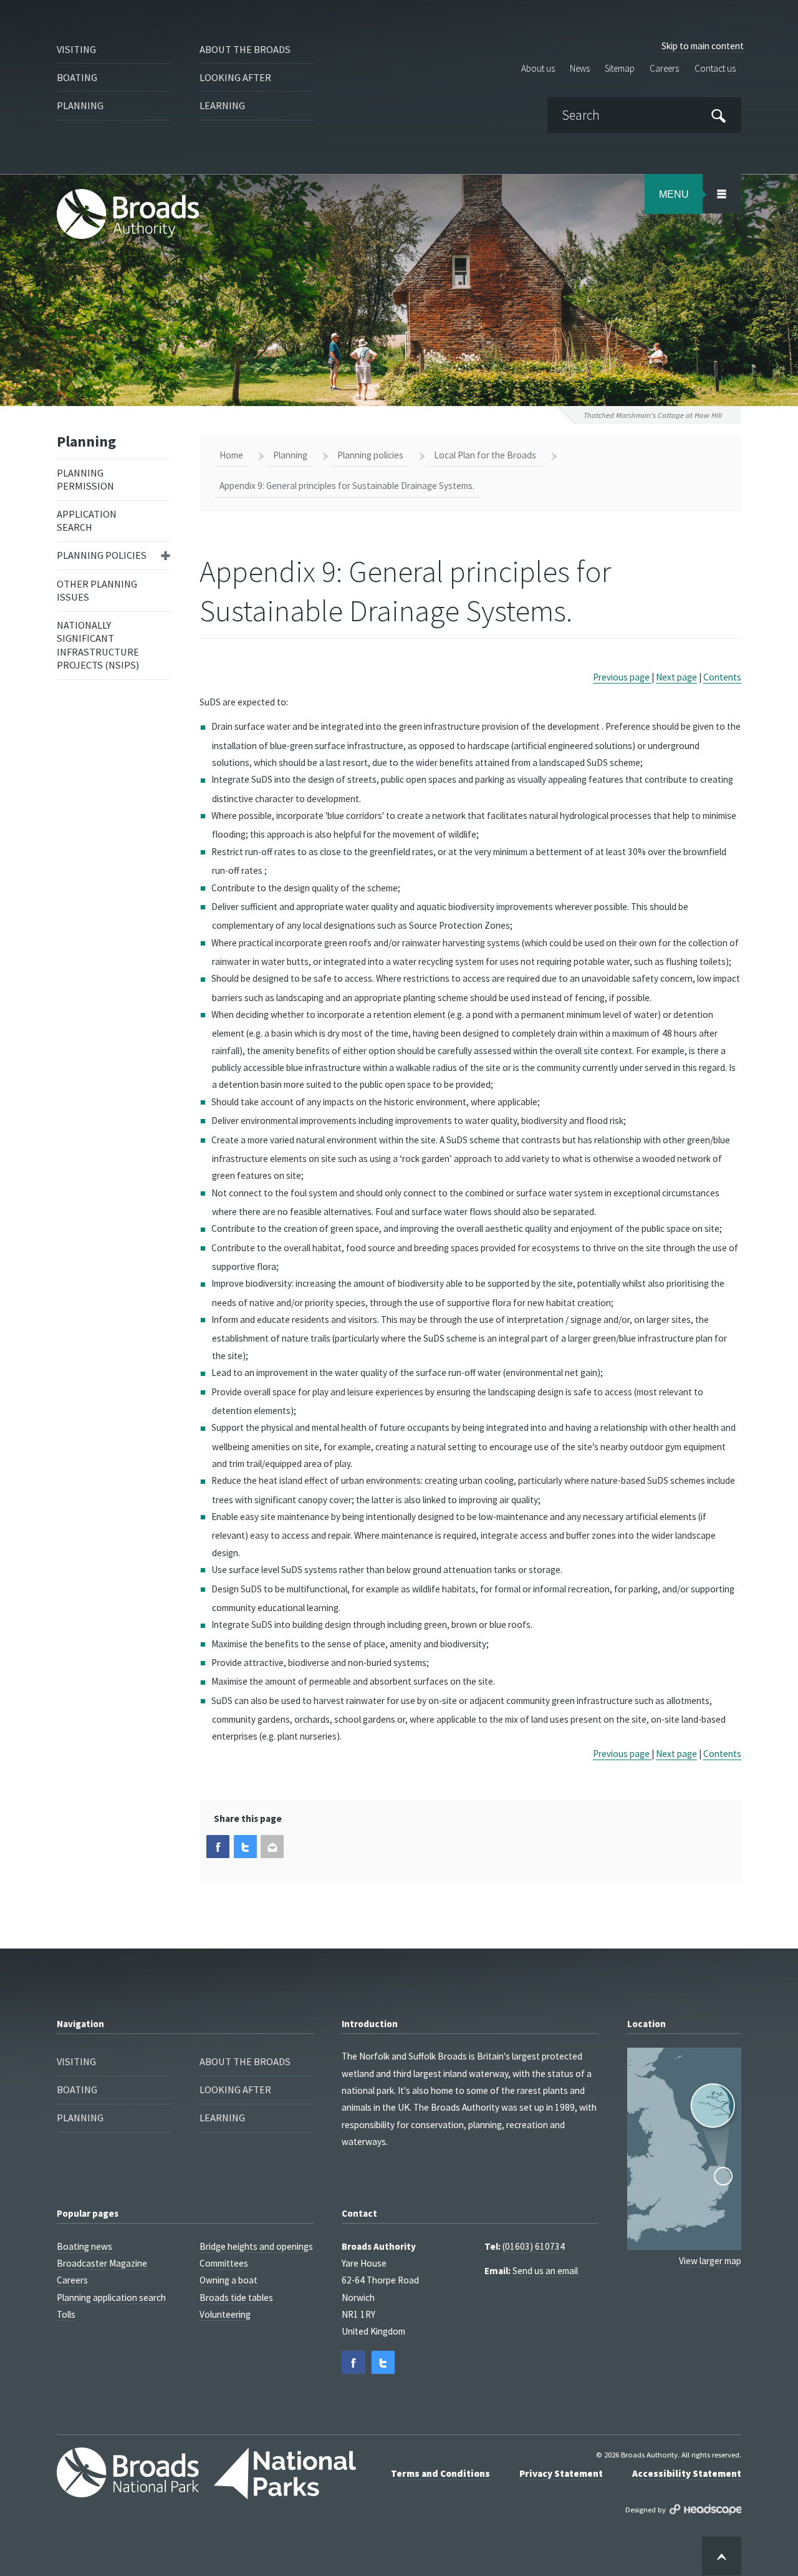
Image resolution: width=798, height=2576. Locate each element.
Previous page (622, 677)
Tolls (66, 2314)
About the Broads (245, 49)
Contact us (715, 69)
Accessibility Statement (687, 2473)
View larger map (710, 2261)
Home (231, 455)
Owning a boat (228, 2280)
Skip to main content (703, 46)
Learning (222, 105)
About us (538, 69)
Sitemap (620, 69)
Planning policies (102, 555)
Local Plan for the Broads (485, 455)
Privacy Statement (561, 2473)
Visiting (76, 49)
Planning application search (111, 2298)
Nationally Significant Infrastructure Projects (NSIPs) (98, 645)
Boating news (84, 2246)
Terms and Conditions (440, 2473)
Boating (77, 77)
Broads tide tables (236, 2298)
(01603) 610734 (534, 2246)
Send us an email (545, 2271)
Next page (676, 677)
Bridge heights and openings (256, 2246)
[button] (218, 1847)
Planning (80, 105)
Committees (224, 2263)
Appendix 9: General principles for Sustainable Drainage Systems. (347, 486)
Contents (722, 677)
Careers (664, 69)
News (580, 69)
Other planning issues (97, 590)
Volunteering (225, 2314)
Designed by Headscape (705, 2510)
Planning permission (85, 479)
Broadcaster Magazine (102, 2263)
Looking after (235, 77)
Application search (87, 521)
